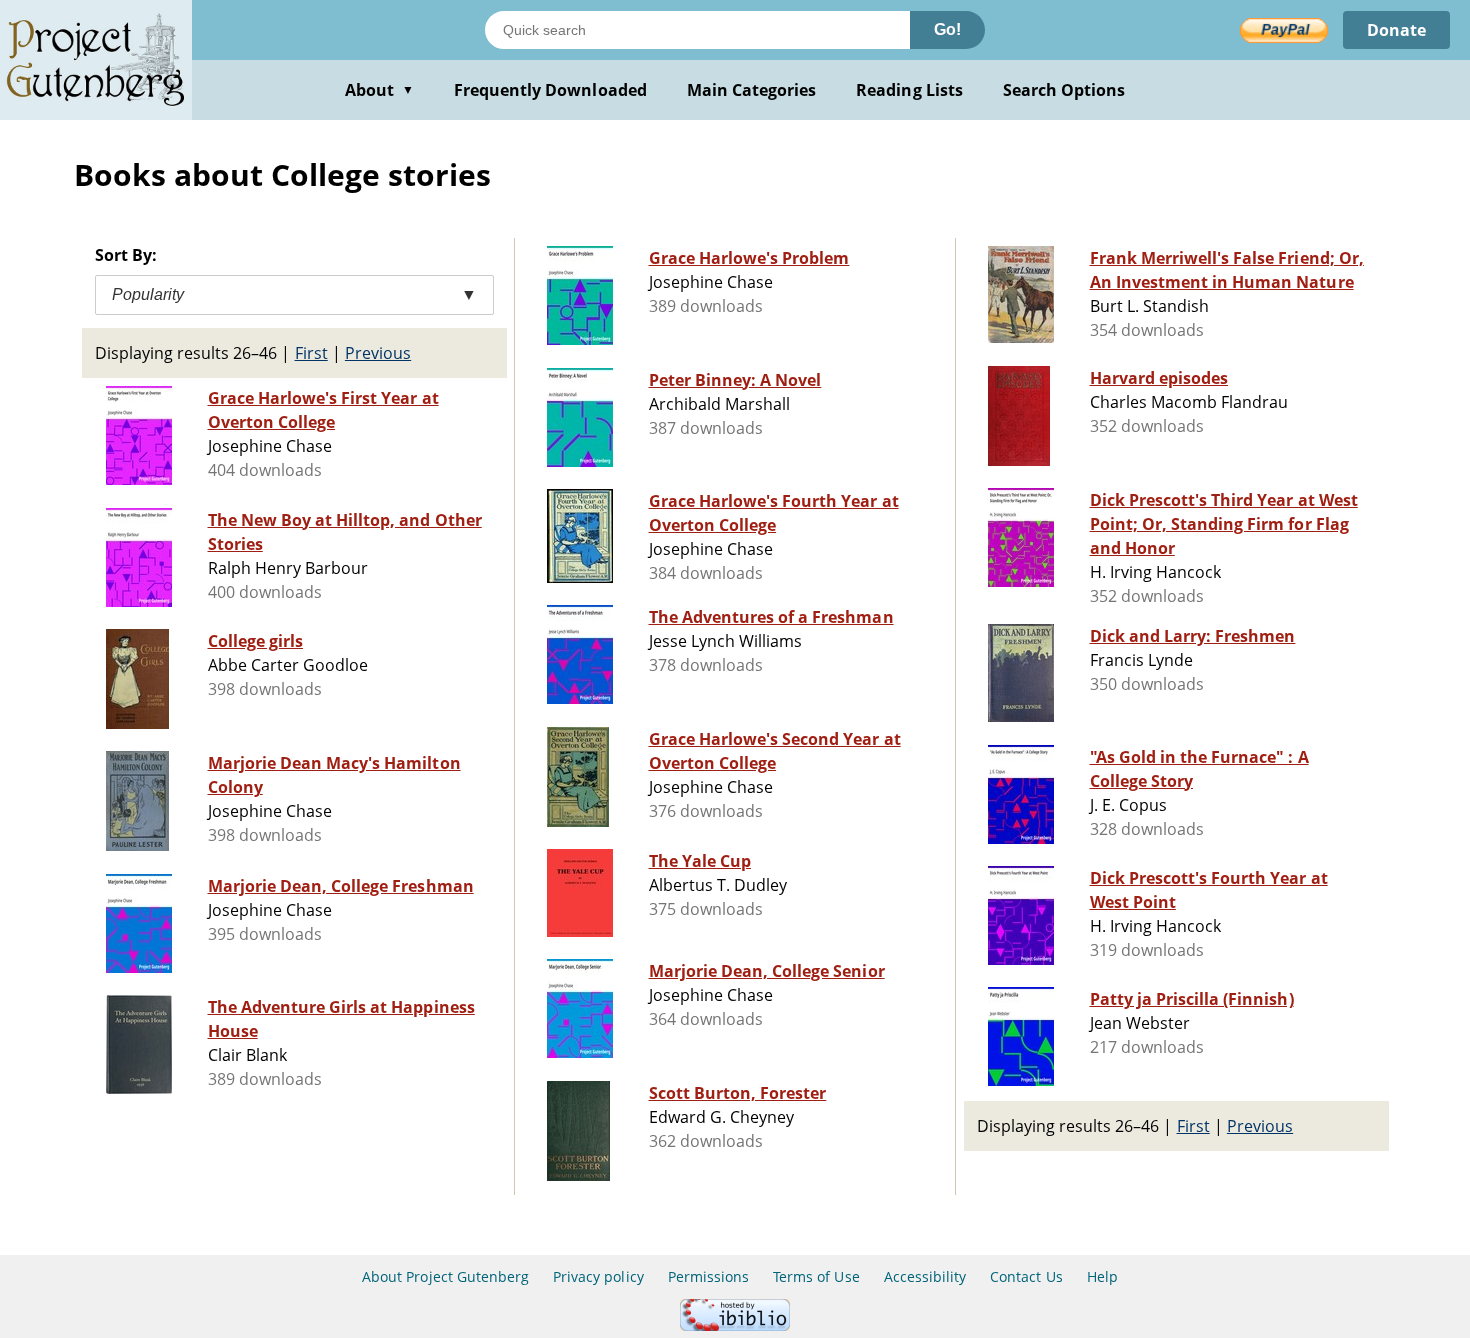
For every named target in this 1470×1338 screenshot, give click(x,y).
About (379, 90)
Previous (378, 353)
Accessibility (925, 1276)
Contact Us (1026, 1276)
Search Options (1064, 90)
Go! (947, 29)
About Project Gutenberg (445, 1276)
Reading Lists (909, 90)
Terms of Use (816, 1276)
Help (1102, 1276)
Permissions (708, 1276)
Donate (1396, 30)
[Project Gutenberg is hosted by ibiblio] (735, 1325)
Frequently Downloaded (550, 90)
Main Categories (752, 90)
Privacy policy (598, 1276)
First (311, 353)
